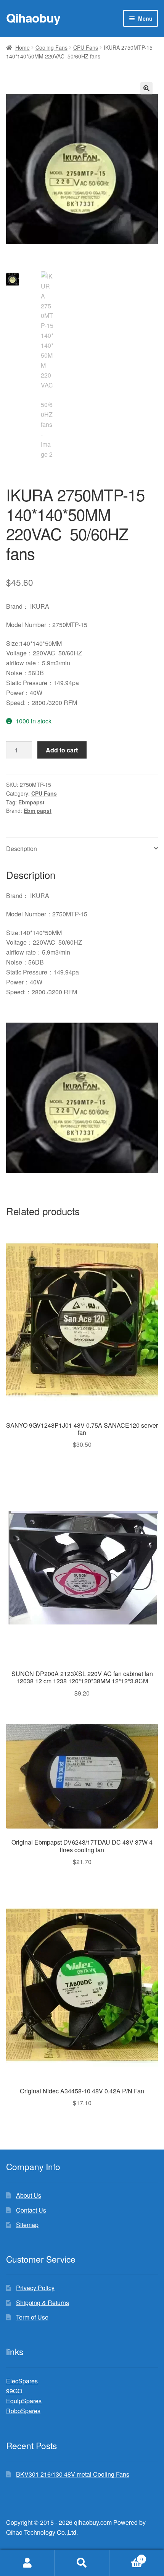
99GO (14, 2391)
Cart (126, 2556)
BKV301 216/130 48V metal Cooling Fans (73, 2474)
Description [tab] (22, 849)
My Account (27, 2563)
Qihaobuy (33, 18)
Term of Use (32, 2317)
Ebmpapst (31, 802)
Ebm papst (38, 811)
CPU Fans (86, 47)
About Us (29, 2195)
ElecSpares (22, 2381)
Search (82, 2563)
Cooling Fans (51, 47)
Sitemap (27, 2225)
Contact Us (31, 2210)
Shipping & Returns (43, 2303)
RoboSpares (23, 2411)
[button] (146, 88)
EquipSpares (24, 2401)
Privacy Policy (35, 2288)
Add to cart (62, 750)
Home (23, 47)
